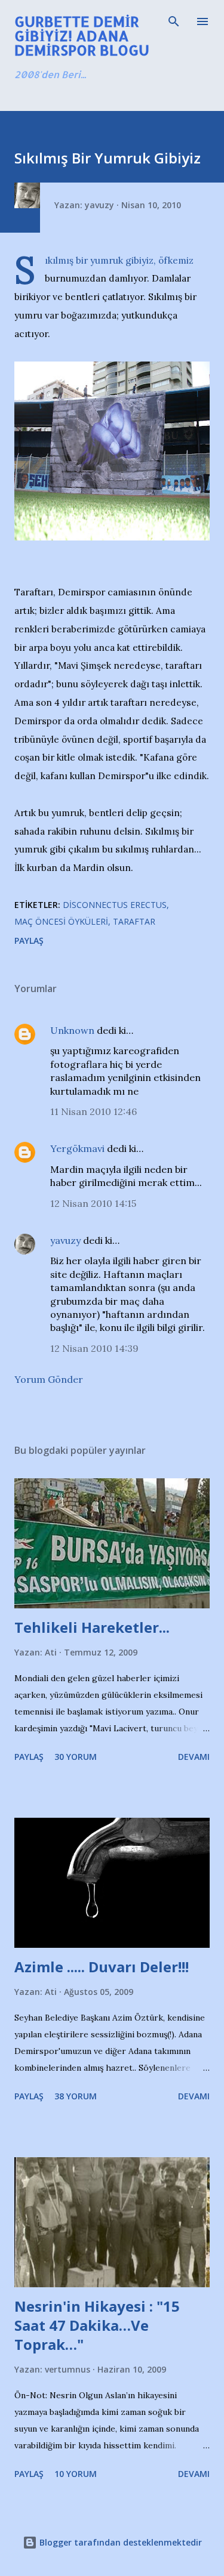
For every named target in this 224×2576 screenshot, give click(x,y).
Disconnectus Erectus (115, 905)
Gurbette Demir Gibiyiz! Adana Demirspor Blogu (82, 35)
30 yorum (76, 1757)
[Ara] (174, 21)
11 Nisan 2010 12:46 (93, 1111)
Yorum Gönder (49, 1379)
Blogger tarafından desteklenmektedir (119, 2542)
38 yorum (76, 2096)
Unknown (72, 1030)
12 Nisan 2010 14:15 (93, 1203)
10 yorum (76, 2474)
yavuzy (65, 1240)
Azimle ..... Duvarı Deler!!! (102, 1967)
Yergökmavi (77, 1148)
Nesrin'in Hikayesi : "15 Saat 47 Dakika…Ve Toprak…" (97, 2325)
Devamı (194, 1757)
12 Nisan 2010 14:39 (94, 1348)
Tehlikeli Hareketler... (92, 1627)
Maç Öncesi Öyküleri (61, 921)
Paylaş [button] (29, 940)
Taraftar (134, 921)
